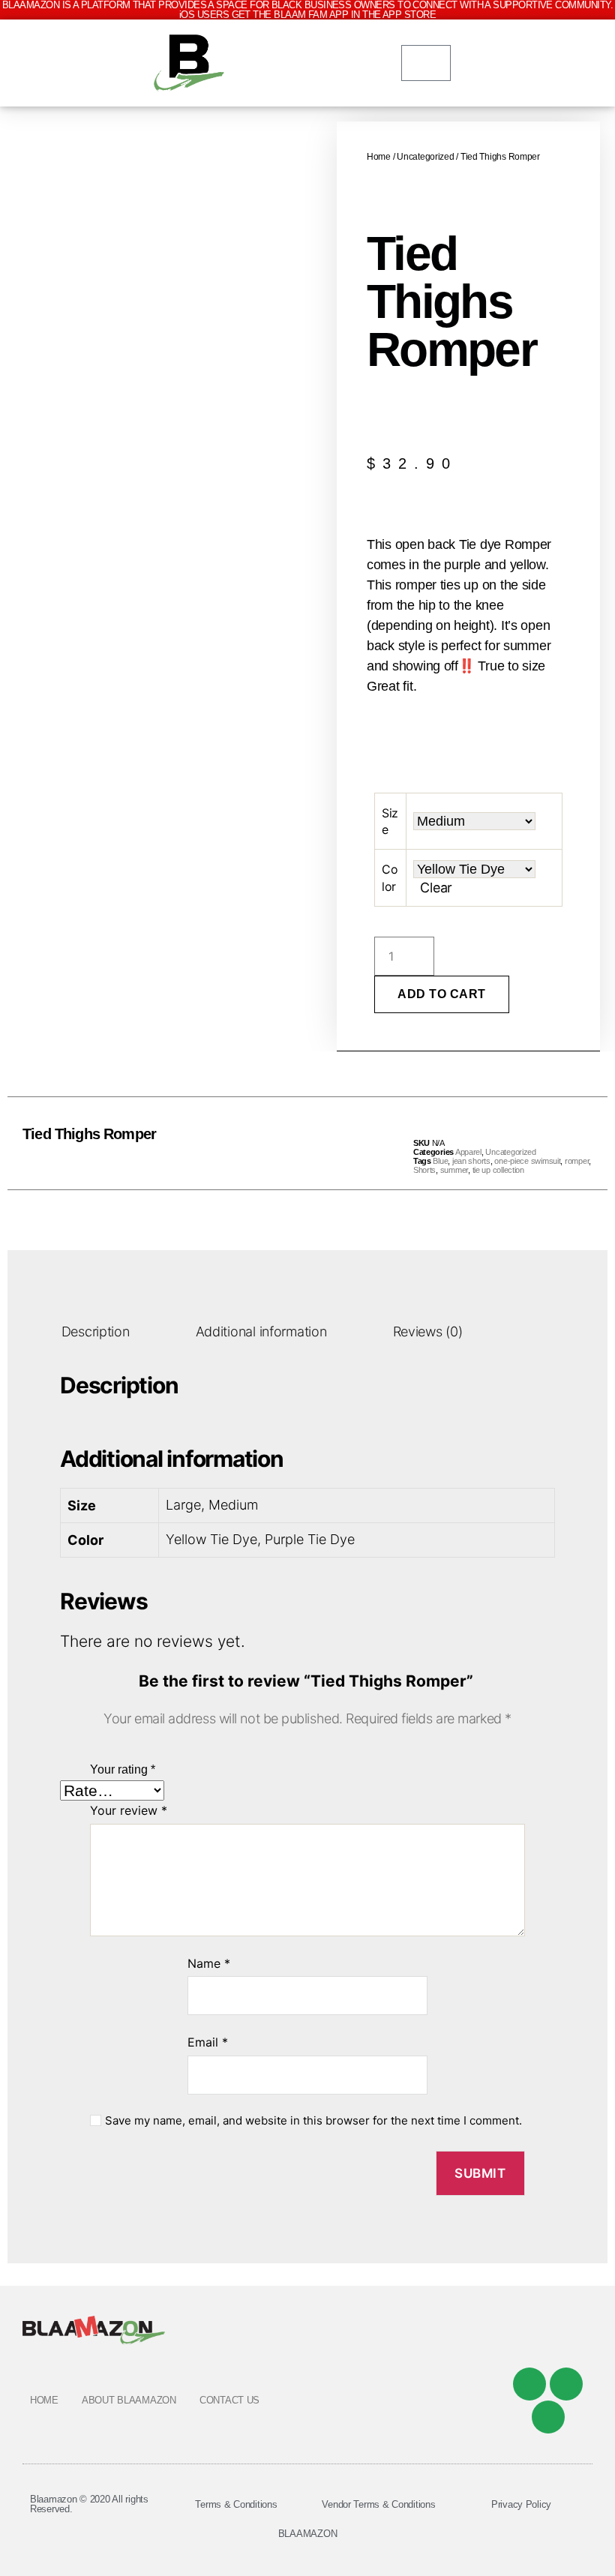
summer (454, 1170)
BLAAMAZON (308, 2534)
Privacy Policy (521, 2504)
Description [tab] (96, 1331)
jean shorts (471, 1161)
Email (208, 2042)
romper (577, 1161)
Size (390, 821)
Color (390, 877)
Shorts (424, 1170)
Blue (440, 1161)
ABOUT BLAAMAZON (129, 2400)
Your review (129, 1810)
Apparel (468, 1152)
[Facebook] (529, 2384)
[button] (274, 1143)
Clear (436, 888)
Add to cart (442, 994)
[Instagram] (548, 2417)
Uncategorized (426, 157)
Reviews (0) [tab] (428, 1331)
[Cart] (426, 63)
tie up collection (498, 1170)
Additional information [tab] (261, 1331)
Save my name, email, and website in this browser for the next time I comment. (313, 2121)
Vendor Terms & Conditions (378, 2504)
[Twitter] (566, 2384)
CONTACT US (229, 2400)
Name (209, 1963)
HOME (44, 2400)
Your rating (123, 1769)
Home (379, 157)
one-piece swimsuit (527, 1161)
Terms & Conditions (236, 2504)
